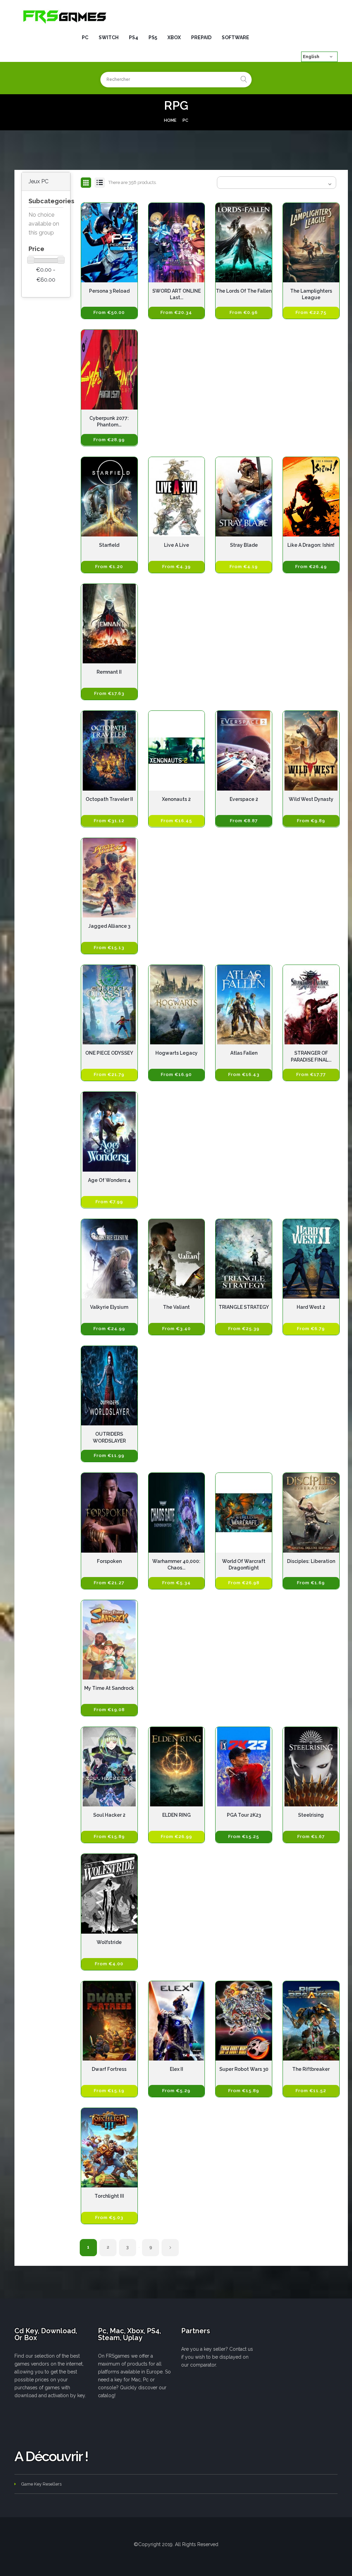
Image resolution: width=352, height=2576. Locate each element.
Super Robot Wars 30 (244, 2069)
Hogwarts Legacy (177, 1053)
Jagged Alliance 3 (109, 926)
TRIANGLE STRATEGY (244, 1307)
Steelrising (311, 1815)
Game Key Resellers (41, 2484)
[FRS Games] (65, 16)
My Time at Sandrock (109, 1688)
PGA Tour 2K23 (244, 1815)
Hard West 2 (311, 1307)
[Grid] (86, 183)
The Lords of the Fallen (244, 291)
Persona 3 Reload (109, 291)
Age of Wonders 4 (109, 1180)
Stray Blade (244, 545)
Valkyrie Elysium (109, 1307)
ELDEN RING (177, 1815)
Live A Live (177, 545)
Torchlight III (109, 2196)
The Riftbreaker (311, 2069)
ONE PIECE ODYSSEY (109, 1053)
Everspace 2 (244, 799)
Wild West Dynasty (311, 799)
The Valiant (176, 1307)
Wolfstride (109, 1942)
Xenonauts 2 (176, 799)
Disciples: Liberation (311, 1561)
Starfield (109, 545)
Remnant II (109, 672)
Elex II (177, 2069)
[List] (100, 183)
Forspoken (109, 1561)
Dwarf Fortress (109, 2069)
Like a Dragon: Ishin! (311, 545)
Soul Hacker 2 (109, 1815)
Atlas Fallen (244, 1053)
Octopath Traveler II (109, 799)
